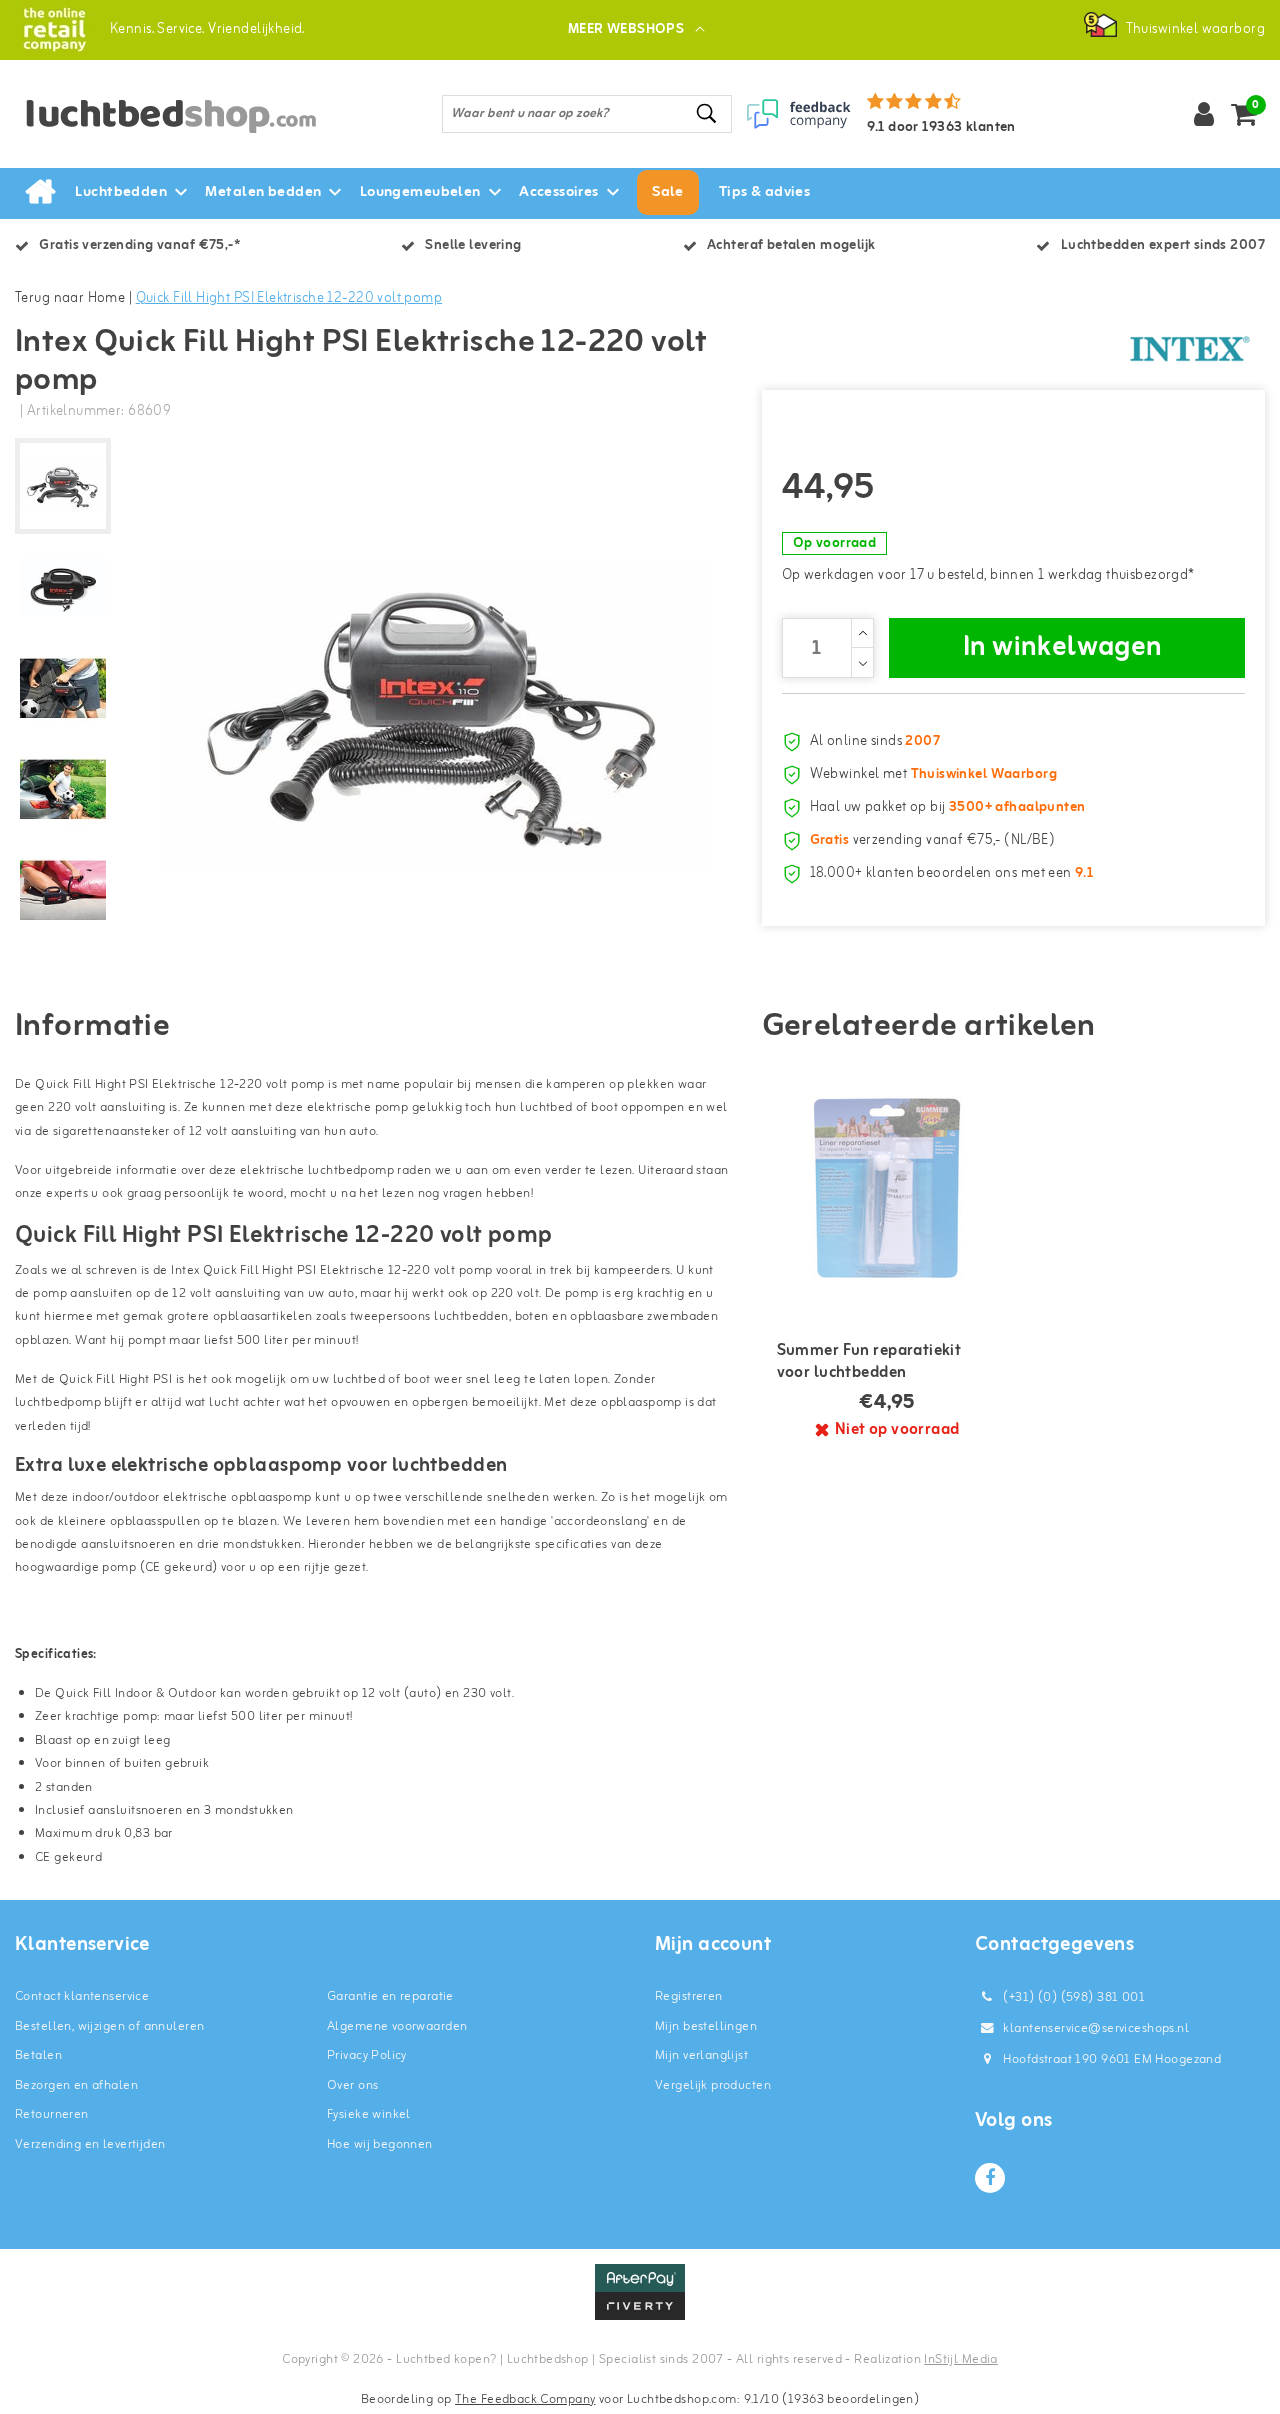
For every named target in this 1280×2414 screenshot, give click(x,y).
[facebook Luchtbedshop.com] (990, 2178)
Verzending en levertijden (90, 2144)
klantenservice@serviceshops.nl (1096, 2028)
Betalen (38, 2055)
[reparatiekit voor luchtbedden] (888, 1188)
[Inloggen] (1204, 114)
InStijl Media (960, 2359)
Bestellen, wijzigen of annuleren (109, 2026)
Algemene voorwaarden (397, 2026)
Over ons (352, 2085)
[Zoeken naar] (708, 113)
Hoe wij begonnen (380, 2144)
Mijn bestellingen (706, 2026)
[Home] (40, 193)
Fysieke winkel (369, 2114)
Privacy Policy (367, 2055)
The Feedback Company (525, 2399)
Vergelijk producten (713, 2085)
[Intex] (1190, 349)
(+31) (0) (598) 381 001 (1072, 1997)
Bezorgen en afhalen (76, 2085)
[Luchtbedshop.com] (54, 29)
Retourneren (52, 2114)
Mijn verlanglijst (701, 2055)
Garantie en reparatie (390, 1996)
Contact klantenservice (82, 1996)
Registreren (689, 1996)
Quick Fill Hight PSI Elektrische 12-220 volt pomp (289, 298)
